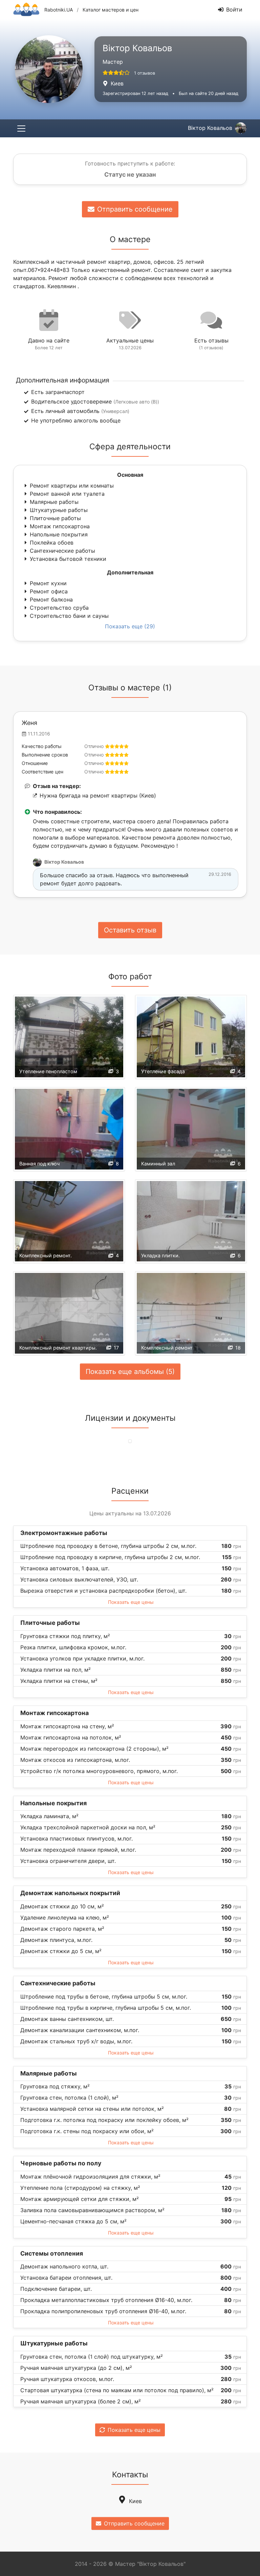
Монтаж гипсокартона (60, 526)
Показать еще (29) (130, 626)
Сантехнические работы (62, 551)
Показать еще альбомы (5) (130, 1372)
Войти (234, 9)
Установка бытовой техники (68, 559)
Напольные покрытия (59, 534)
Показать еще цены (131, 1602)
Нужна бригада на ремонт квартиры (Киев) (98, 795)
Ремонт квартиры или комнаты (72, 486)
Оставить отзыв (130, 930)
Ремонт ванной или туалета (67, 494)
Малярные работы (54, 502)
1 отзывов (145, 73)
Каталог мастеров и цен (111, 10)
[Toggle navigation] (21, 128)
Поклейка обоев (52, 543)
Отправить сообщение (135, 209)
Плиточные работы (55, 518)
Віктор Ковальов (210, 128)
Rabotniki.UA (59, 10)
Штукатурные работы (59, 510)
